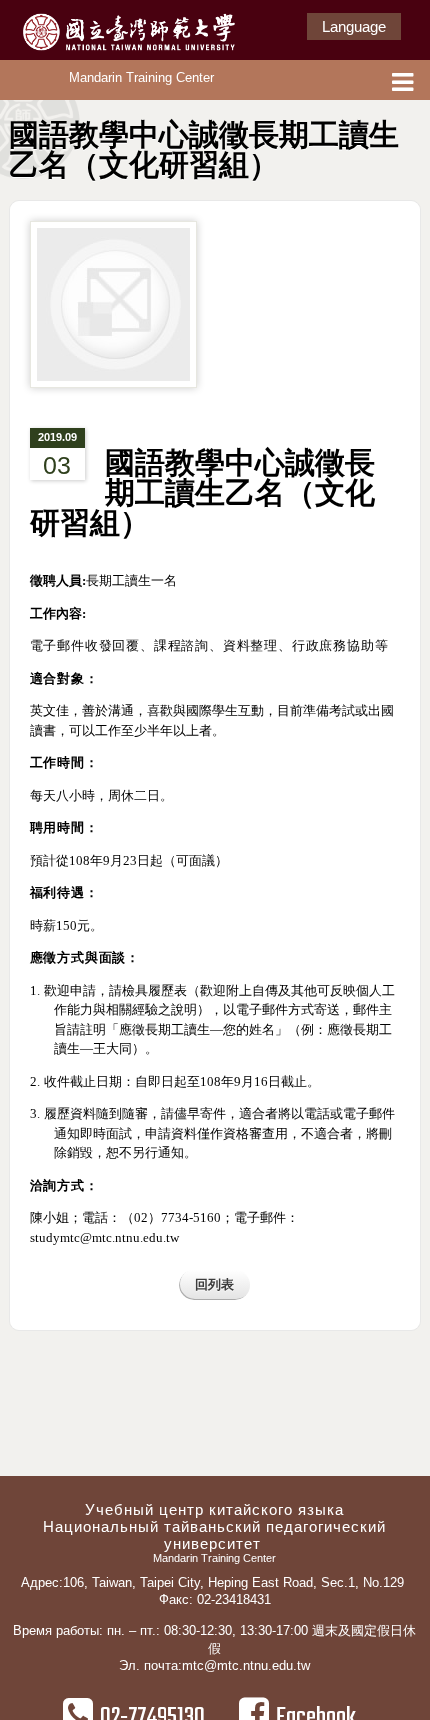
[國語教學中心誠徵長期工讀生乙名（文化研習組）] (113, 313)
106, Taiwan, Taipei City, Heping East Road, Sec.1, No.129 (235, 1582)
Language (354, 26)
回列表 (214, 1284)
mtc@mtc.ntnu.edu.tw (246, 1665)
